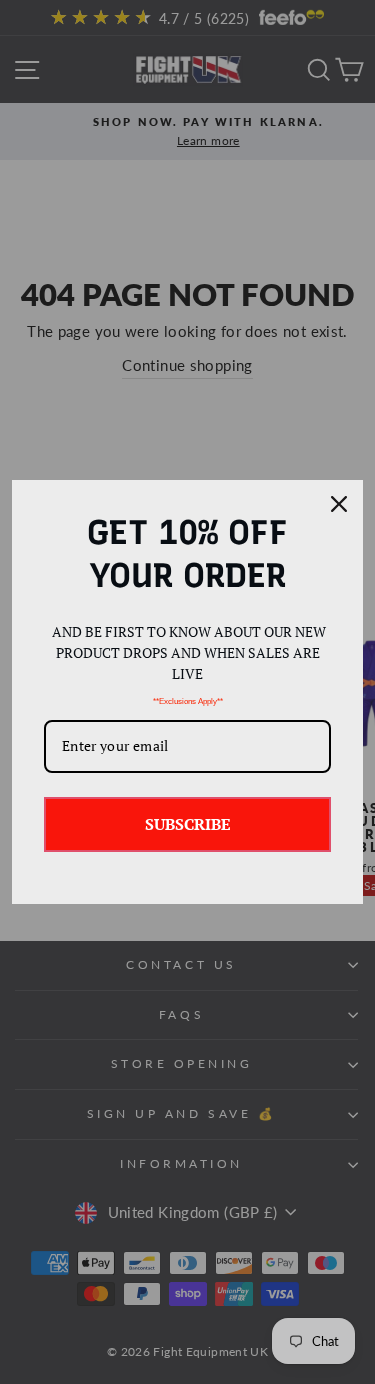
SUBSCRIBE (188, 824)
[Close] (339, 504)
